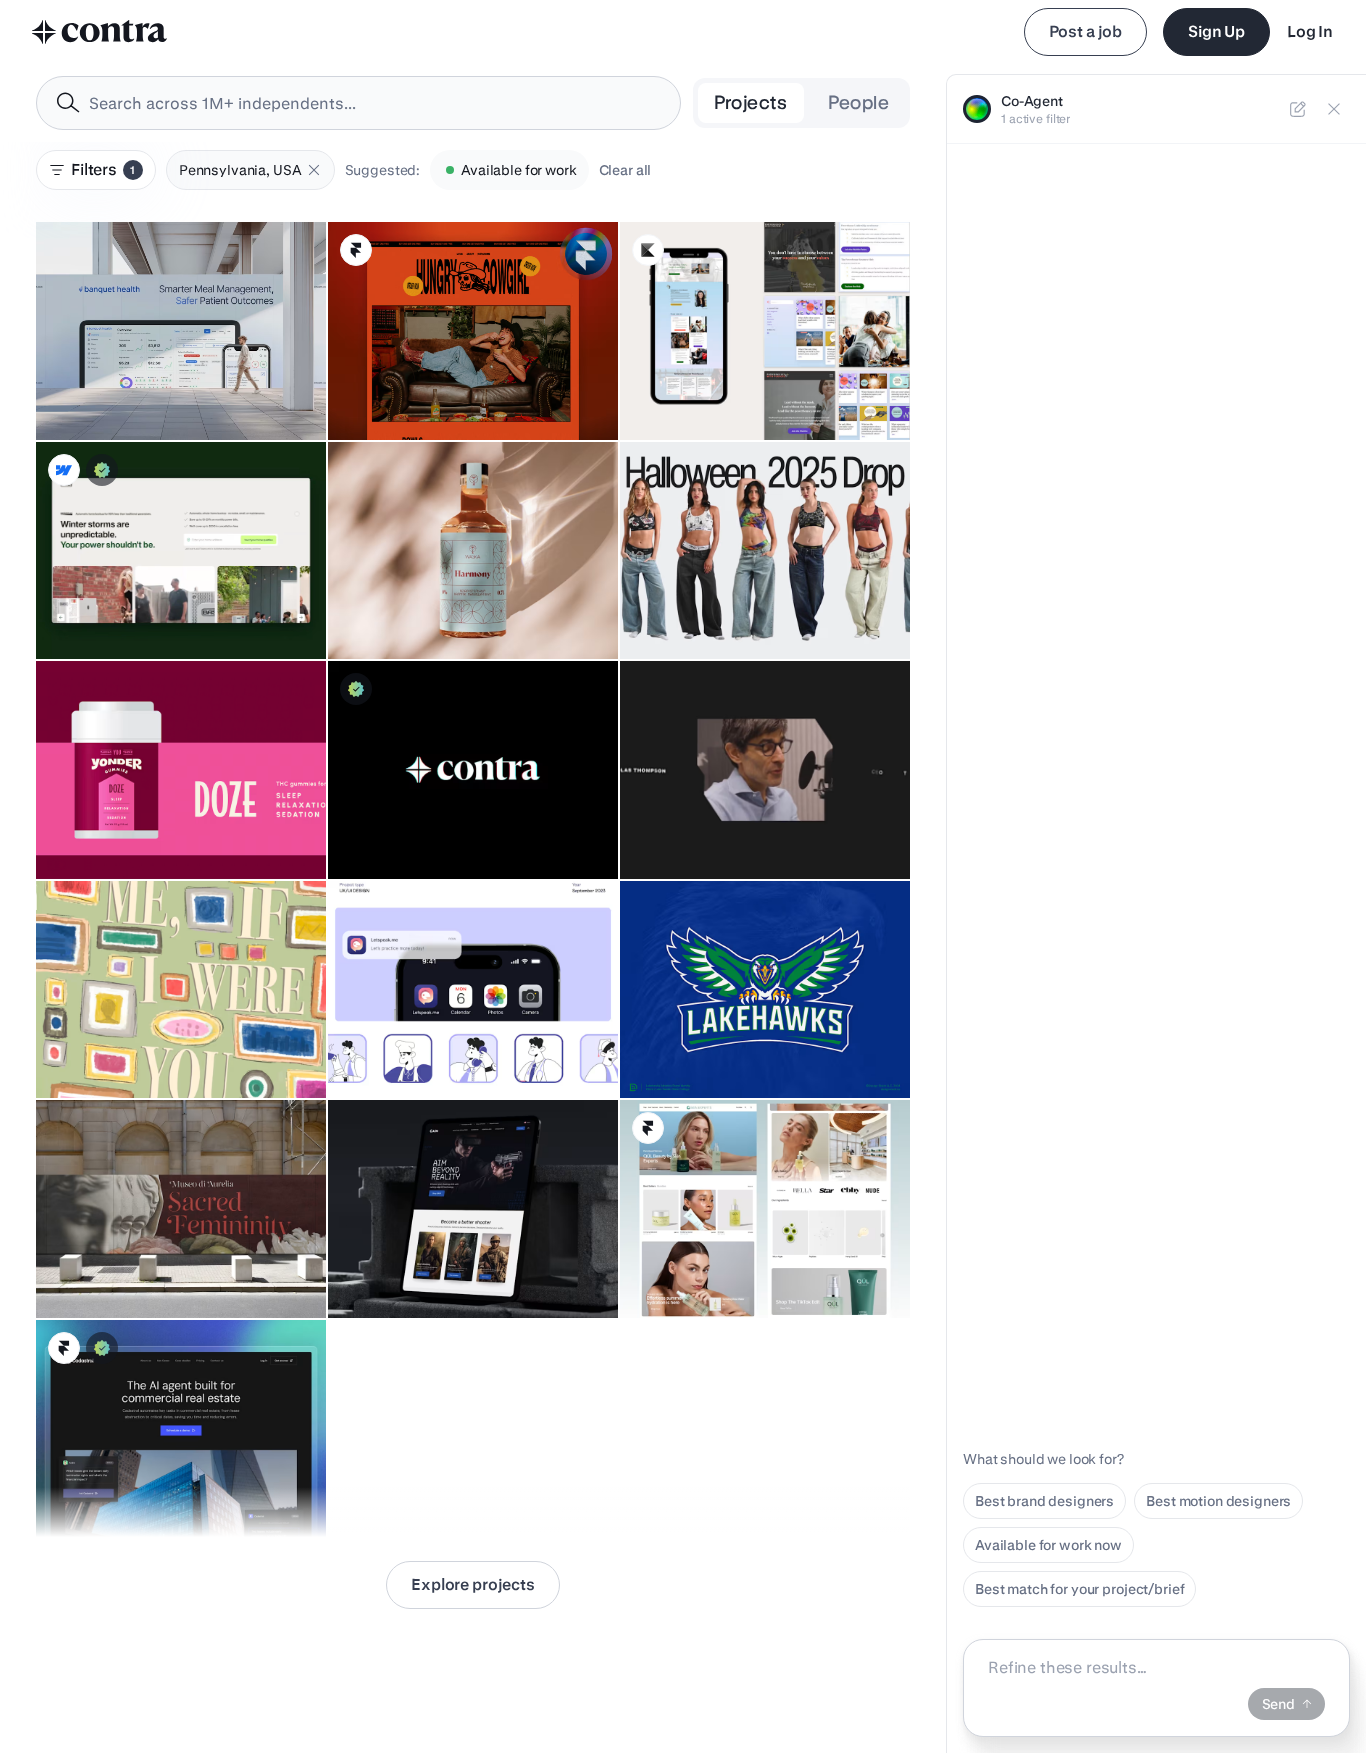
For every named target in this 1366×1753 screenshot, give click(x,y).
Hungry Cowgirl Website (419, 390)
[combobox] (358, 103)
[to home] (100, 32)
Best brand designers (1044, 1501)
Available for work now (1048, 1545)
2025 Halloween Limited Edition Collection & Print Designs (736, 599)
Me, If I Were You (101, 1048)
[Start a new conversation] (1298, 109)
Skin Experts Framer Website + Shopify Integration (730, 1258)
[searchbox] (374, 103)
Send (1278, 1704)
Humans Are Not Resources (429, 829)
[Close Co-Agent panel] (1334, 109)
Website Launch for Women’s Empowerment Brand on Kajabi (731, 380)
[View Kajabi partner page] (648, 250)
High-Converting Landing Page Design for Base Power (172, 599)
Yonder (70, 829)
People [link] (858, 102)
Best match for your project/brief (1079, 1589)
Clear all (625, 170)
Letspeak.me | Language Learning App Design (449, 1038)
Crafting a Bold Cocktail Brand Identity (463, 609)
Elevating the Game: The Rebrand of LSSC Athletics (747, 1038)
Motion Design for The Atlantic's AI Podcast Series (743, 819)
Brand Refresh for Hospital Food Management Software (151, 380)
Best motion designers (1218, 1501)
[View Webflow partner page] (64, 470)
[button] (314, 170)
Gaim (357, 1268)
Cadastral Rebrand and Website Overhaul (123, 1477)
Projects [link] (751, 102)
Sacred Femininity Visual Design (152, 1268)
